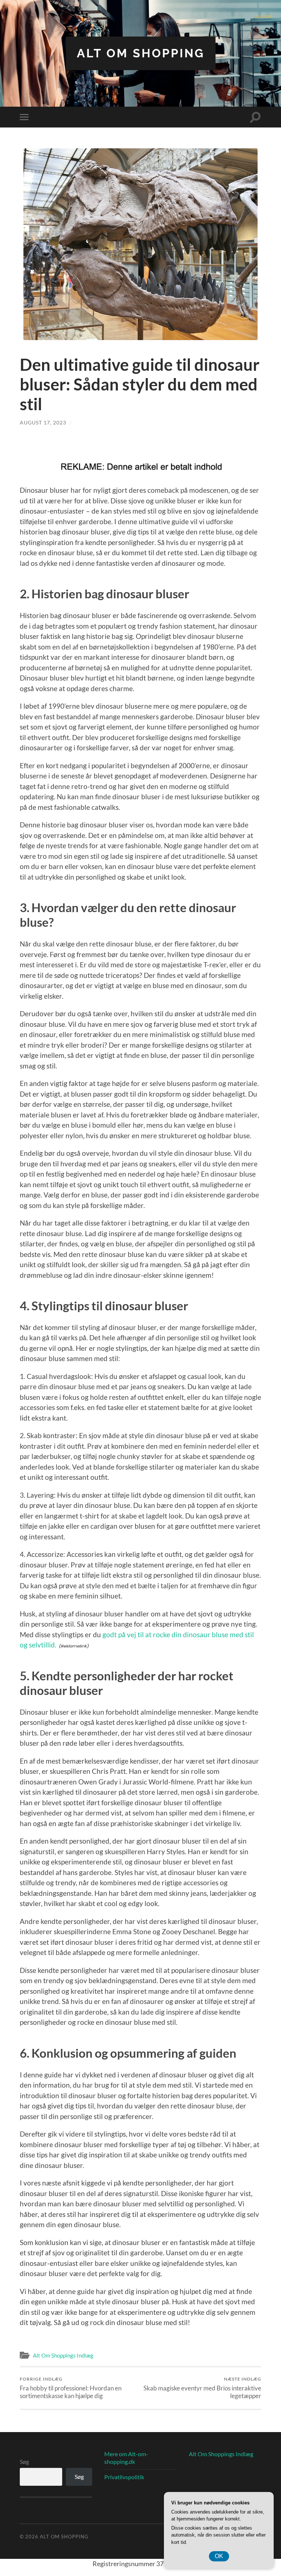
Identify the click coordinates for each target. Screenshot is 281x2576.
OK (219, 2556)
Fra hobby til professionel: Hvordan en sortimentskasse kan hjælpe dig (71, 2388)
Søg (24, 2461)
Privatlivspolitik (124, 2477)
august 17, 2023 (43, 422)
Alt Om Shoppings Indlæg (63, 2355)
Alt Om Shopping (141, 53)
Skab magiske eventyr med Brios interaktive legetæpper (202, 2388)
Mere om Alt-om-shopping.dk (126, 2458)
